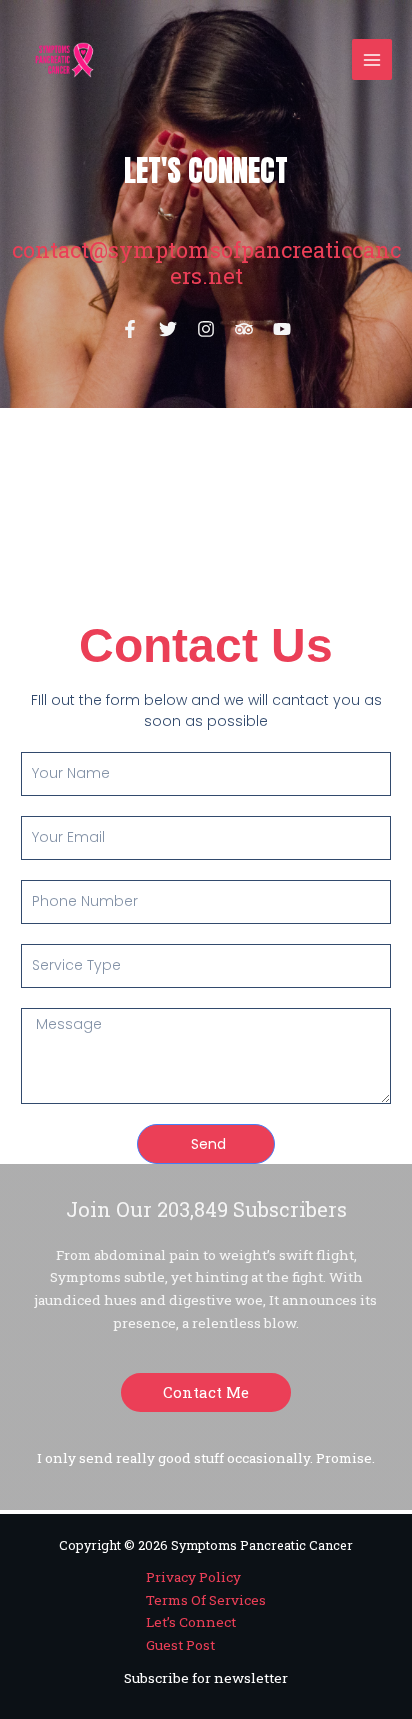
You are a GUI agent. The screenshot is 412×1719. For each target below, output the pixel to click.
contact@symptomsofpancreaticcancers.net (206, 262)
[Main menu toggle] (372, 59)
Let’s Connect (191, 1622)
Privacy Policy (193, 1577)
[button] (206, 1392)
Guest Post (180, 1645)
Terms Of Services (206, 1600)
